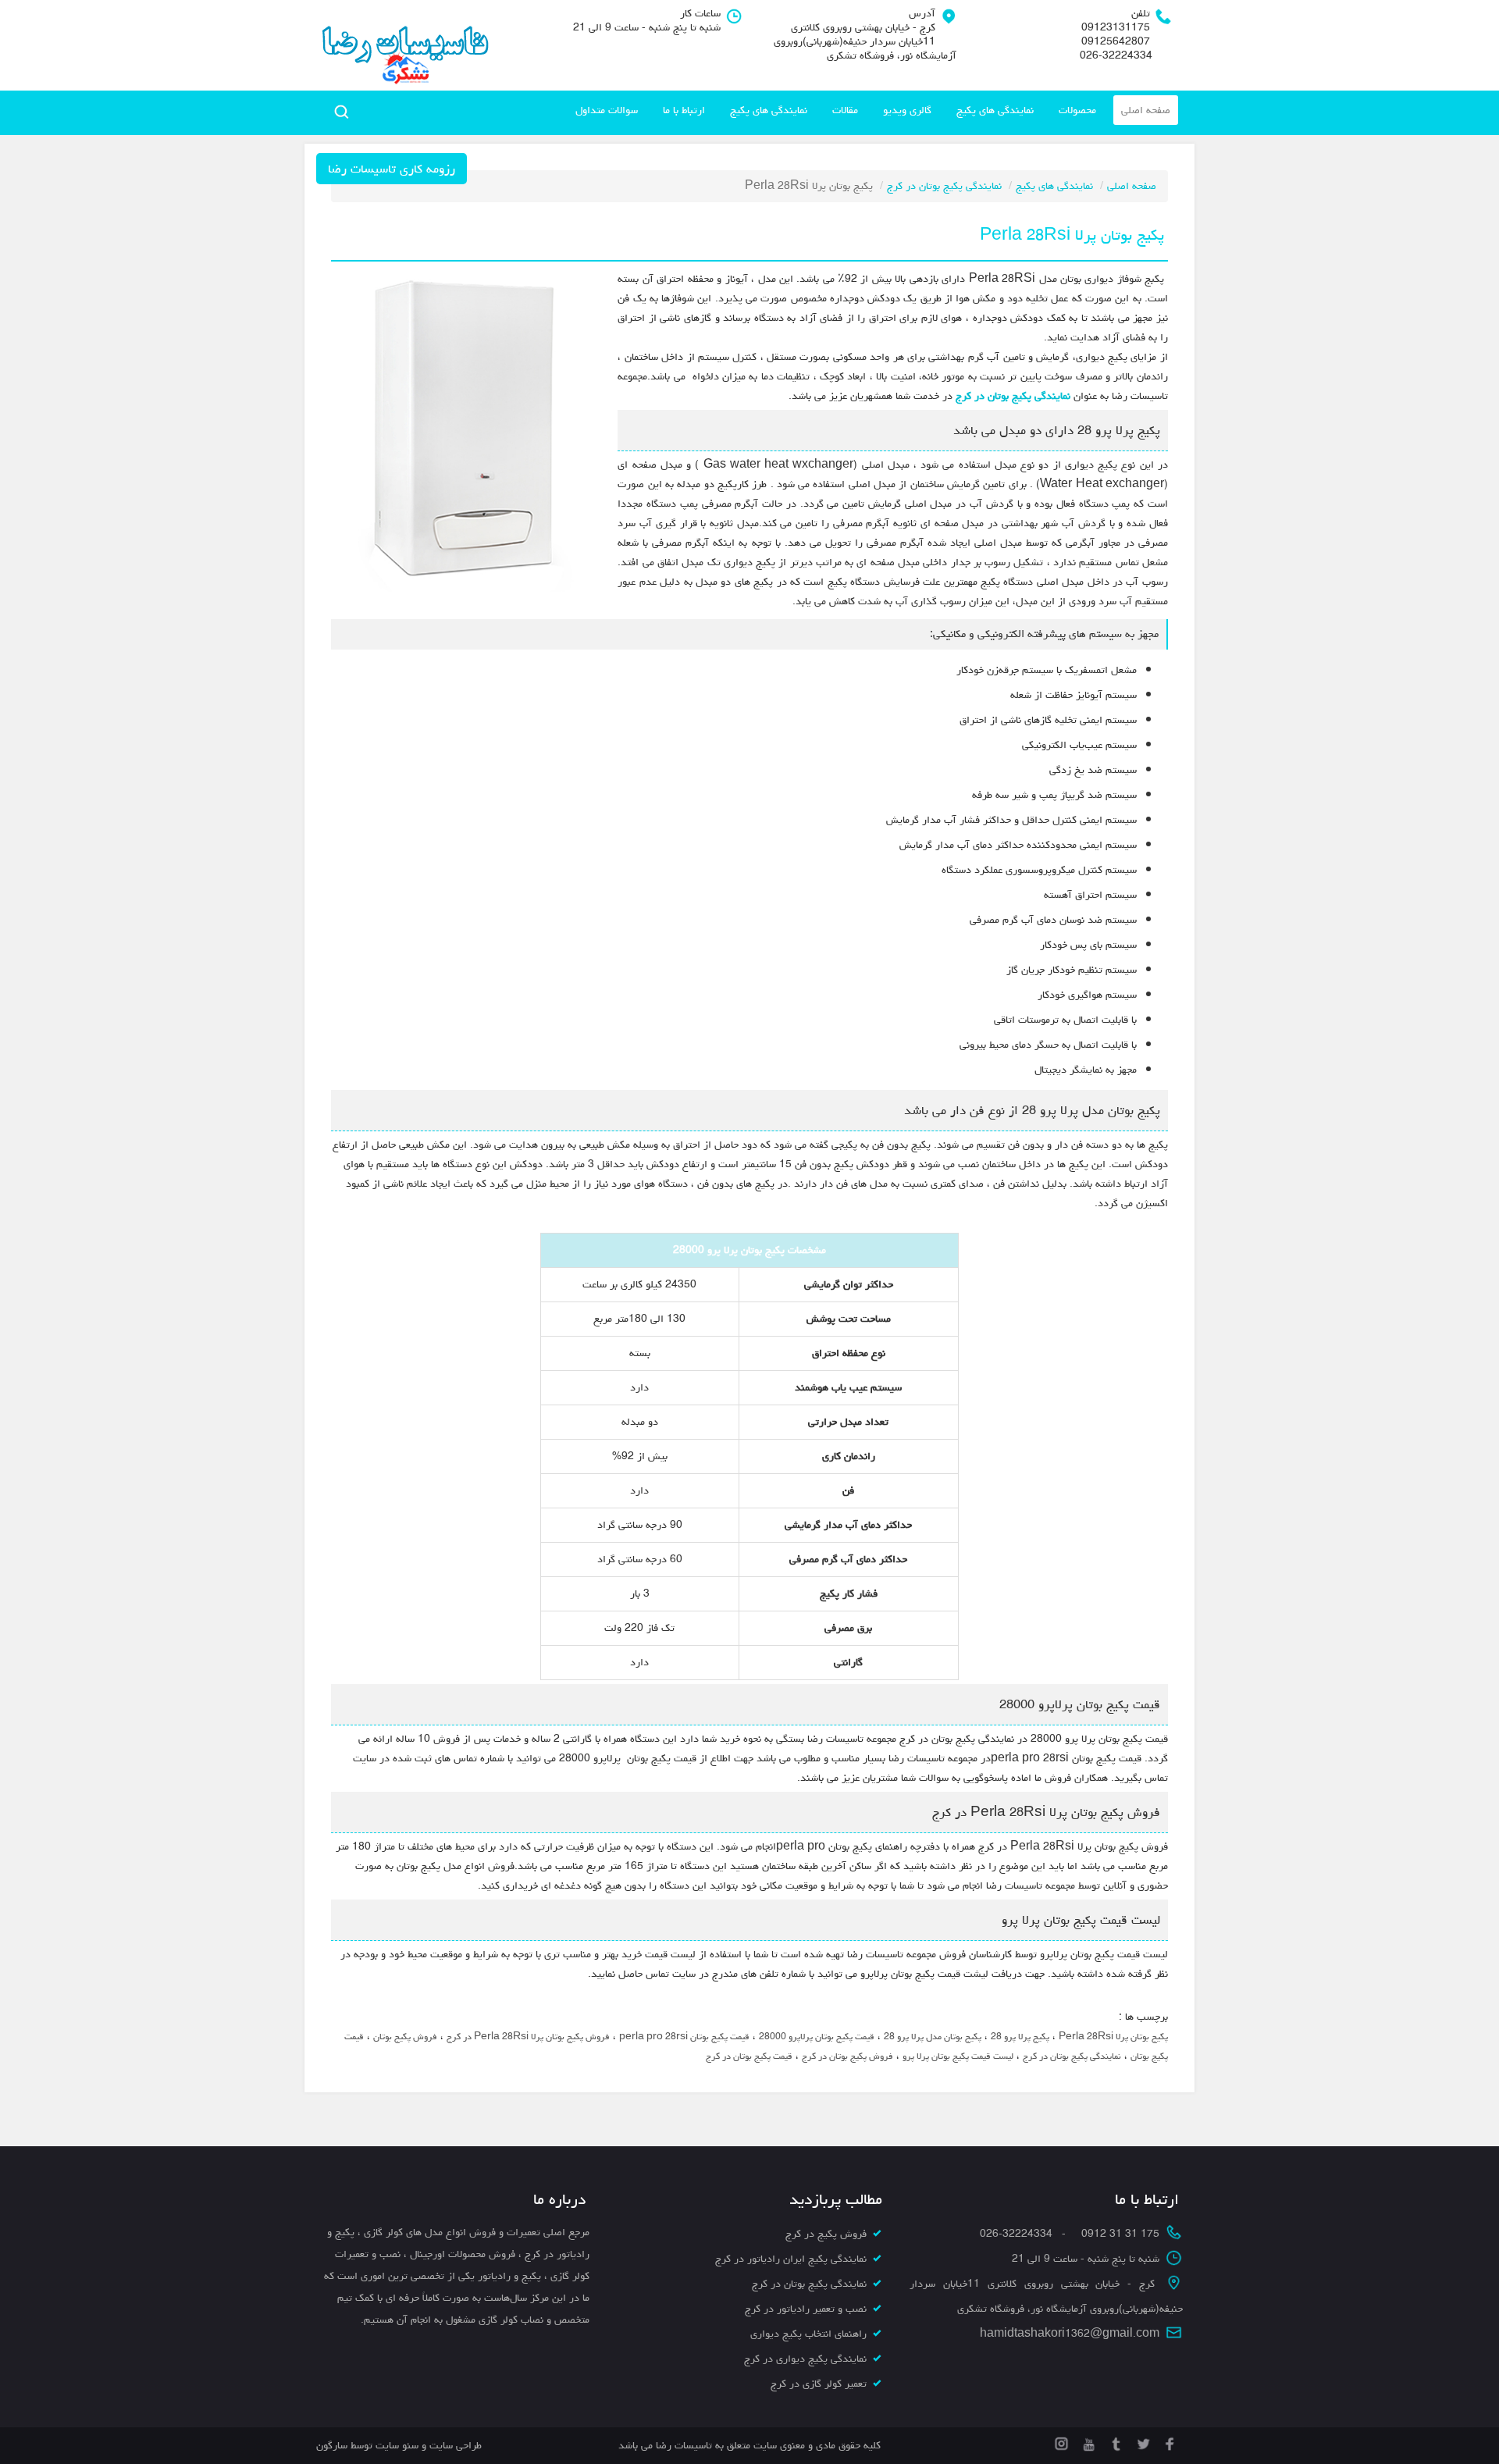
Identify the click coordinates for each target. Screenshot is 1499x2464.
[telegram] (1114, 2441)
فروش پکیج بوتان (405, 2037)
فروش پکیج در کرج (826, 2234)
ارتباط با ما (684, 110)
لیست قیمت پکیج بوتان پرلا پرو (958, 2056)
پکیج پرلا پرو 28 (1020, 2037)
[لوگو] (404, 45)
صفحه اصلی (1146, 110)
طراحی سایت (454, 2445)
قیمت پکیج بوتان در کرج (749, 2056)
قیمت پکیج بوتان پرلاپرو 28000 (817, 2037)
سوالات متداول (607, 110)
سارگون (333, 2445)
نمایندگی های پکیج (995, 110)
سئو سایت (397, 2445)
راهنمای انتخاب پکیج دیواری (808, 2334)
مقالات (845, 110)
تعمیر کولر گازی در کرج (819, 2384)
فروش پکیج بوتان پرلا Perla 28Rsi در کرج (528, 2037)
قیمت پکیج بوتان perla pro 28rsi (684, 2037)
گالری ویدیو (907, 110)
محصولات (1077, 110)
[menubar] (873, 110)
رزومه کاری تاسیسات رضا (392, 169)
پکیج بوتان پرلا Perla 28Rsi (1113, 2037)
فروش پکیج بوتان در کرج (847, 2056)
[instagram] (1061, 2441)
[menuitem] (1146, 110)
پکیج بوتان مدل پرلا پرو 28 (933, 2037)
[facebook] (1169, 2441)
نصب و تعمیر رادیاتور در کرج (806, 2309)
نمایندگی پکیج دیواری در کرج (805, 2359)
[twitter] (1142, 2441)
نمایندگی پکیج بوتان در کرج (944, 186)
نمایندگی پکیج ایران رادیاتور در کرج (791, 2259)
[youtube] (1087, 2441)
